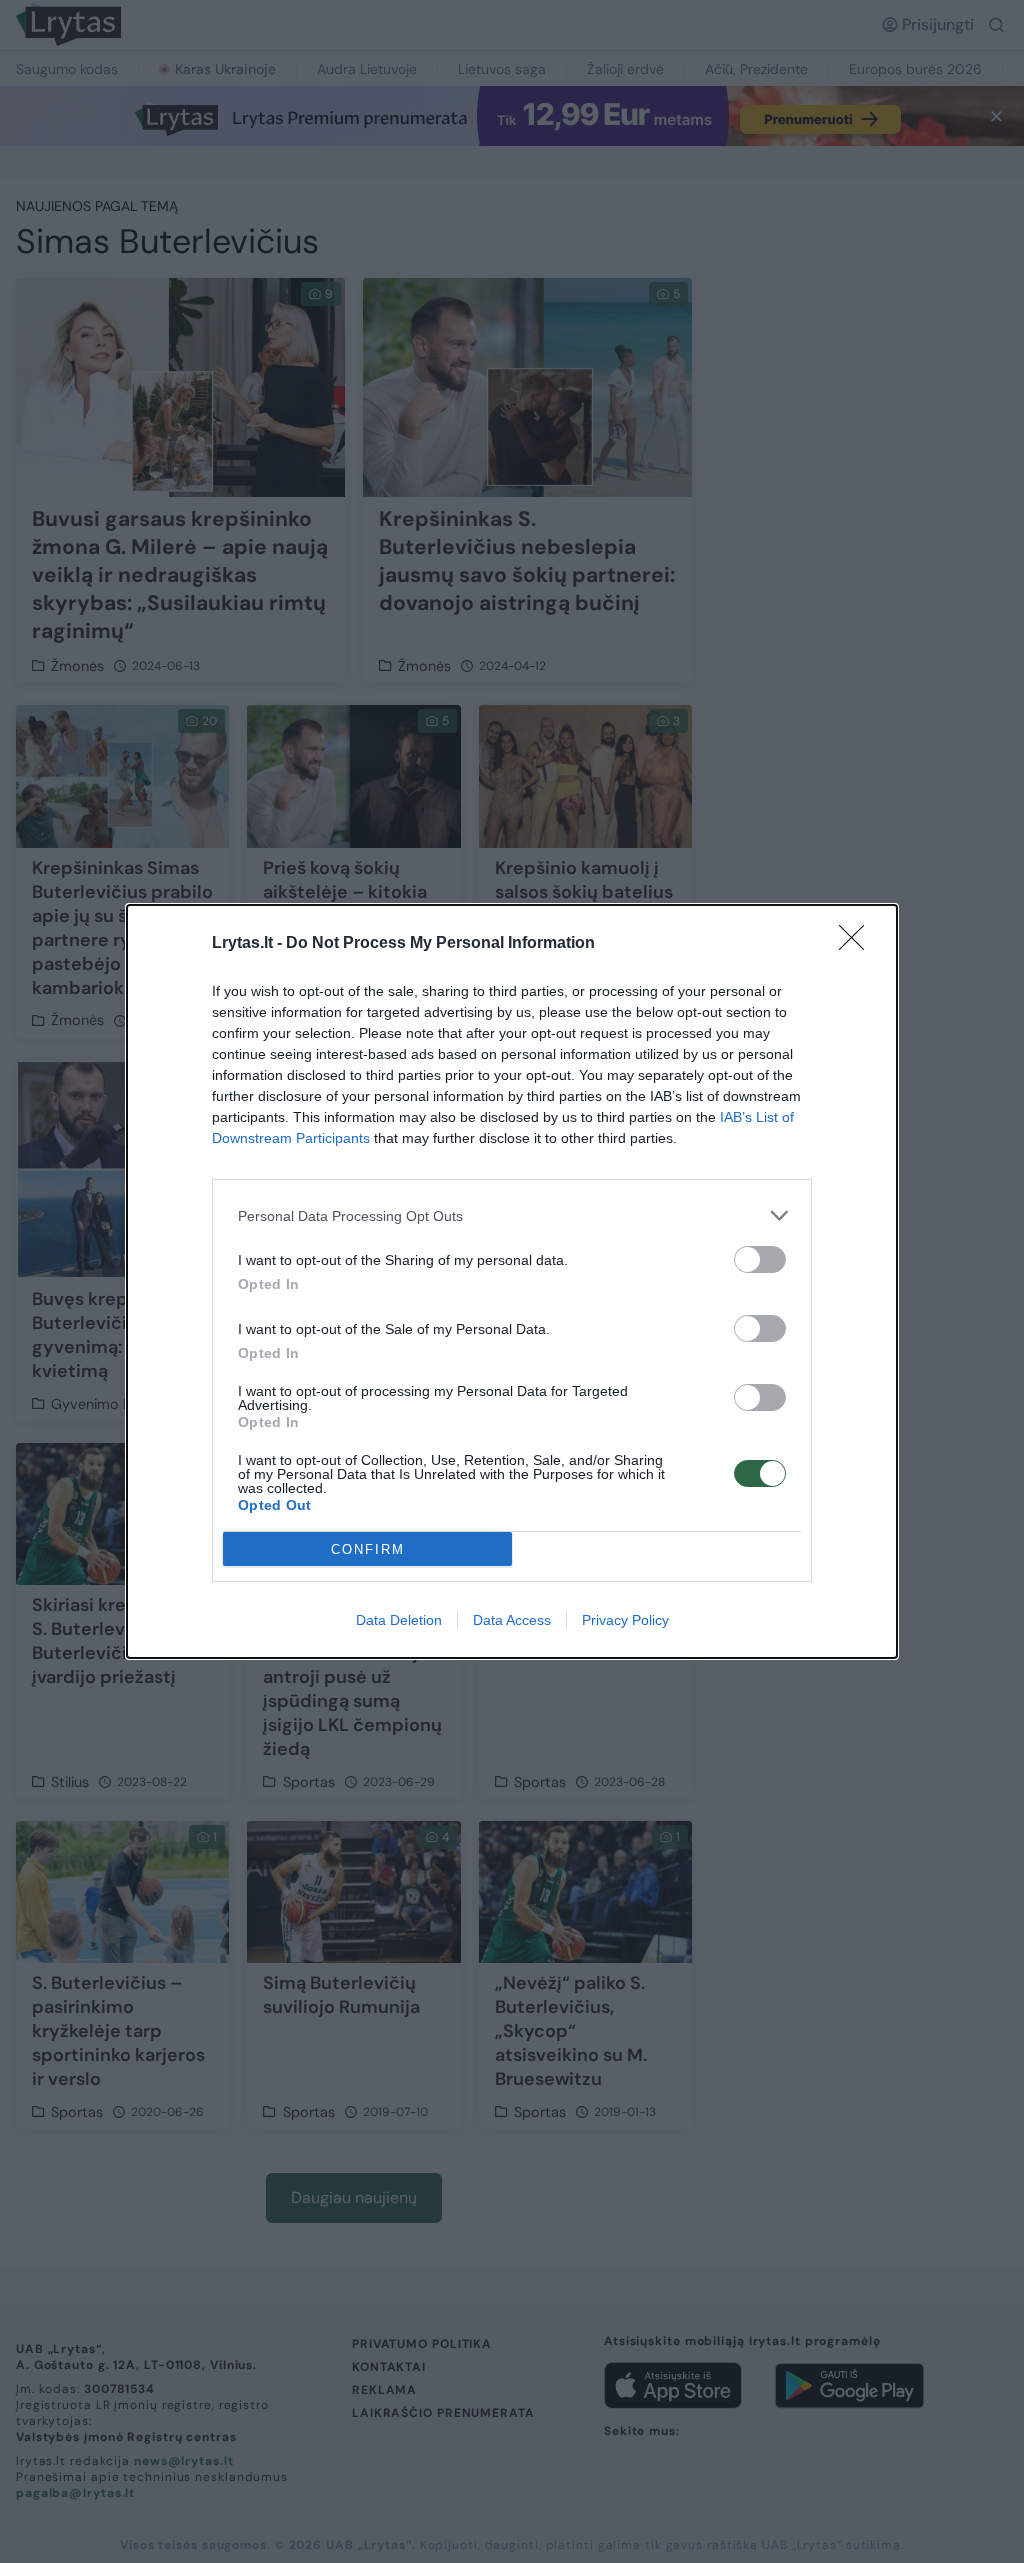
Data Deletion (399, 1620)
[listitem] (512, 1215)
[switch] (760, 1259)
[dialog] (512, 1281)
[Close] (858, 944)
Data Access (512, 1620)
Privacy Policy (625, 1620)
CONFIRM (368, 1549)
